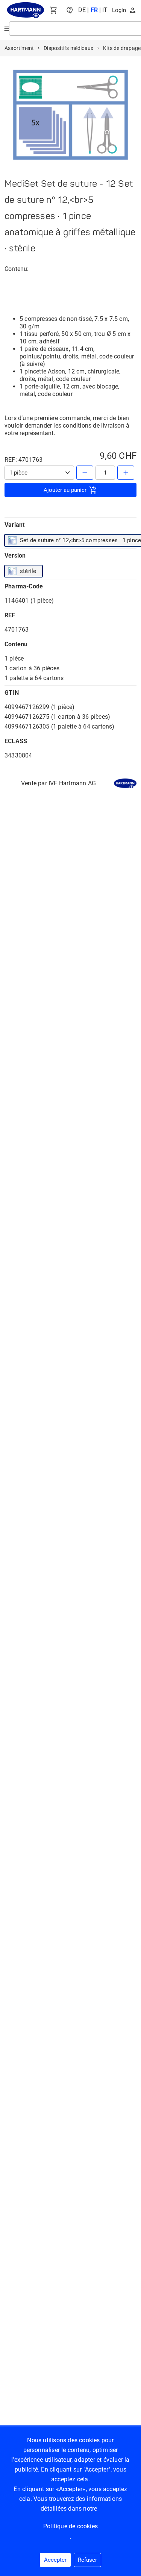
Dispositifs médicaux (68, 48)
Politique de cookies (70, 2526)
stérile (28, 571)
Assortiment (19, 48)
